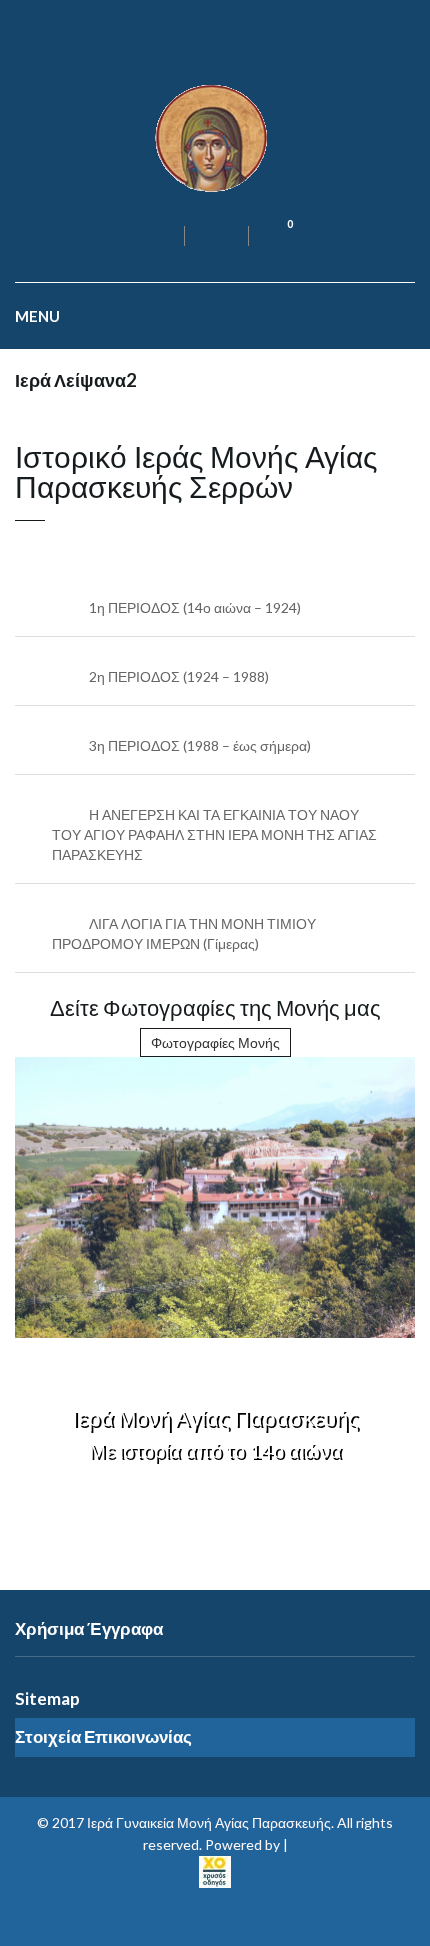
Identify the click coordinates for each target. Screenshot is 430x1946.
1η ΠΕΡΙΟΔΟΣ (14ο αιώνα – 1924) (195, 607)
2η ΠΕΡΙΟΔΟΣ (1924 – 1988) (179, 676)
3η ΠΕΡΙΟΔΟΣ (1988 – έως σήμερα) (200, 745)
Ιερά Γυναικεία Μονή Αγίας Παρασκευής (209, 1822)
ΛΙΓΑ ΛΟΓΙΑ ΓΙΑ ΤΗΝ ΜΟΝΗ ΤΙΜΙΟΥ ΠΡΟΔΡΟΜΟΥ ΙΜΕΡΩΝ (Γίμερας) (184, 933)
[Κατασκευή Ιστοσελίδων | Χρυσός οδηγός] (215, 1869)
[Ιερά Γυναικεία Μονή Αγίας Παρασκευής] (215, 136)
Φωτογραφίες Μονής (215, 1042)
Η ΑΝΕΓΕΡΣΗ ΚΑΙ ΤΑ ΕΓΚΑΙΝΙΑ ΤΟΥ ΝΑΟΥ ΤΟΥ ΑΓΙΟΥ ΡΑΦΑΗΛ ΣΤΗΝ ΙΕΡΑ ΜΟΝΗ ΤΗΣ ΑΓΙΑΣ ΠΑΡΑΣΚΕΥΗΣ (214, 834)
